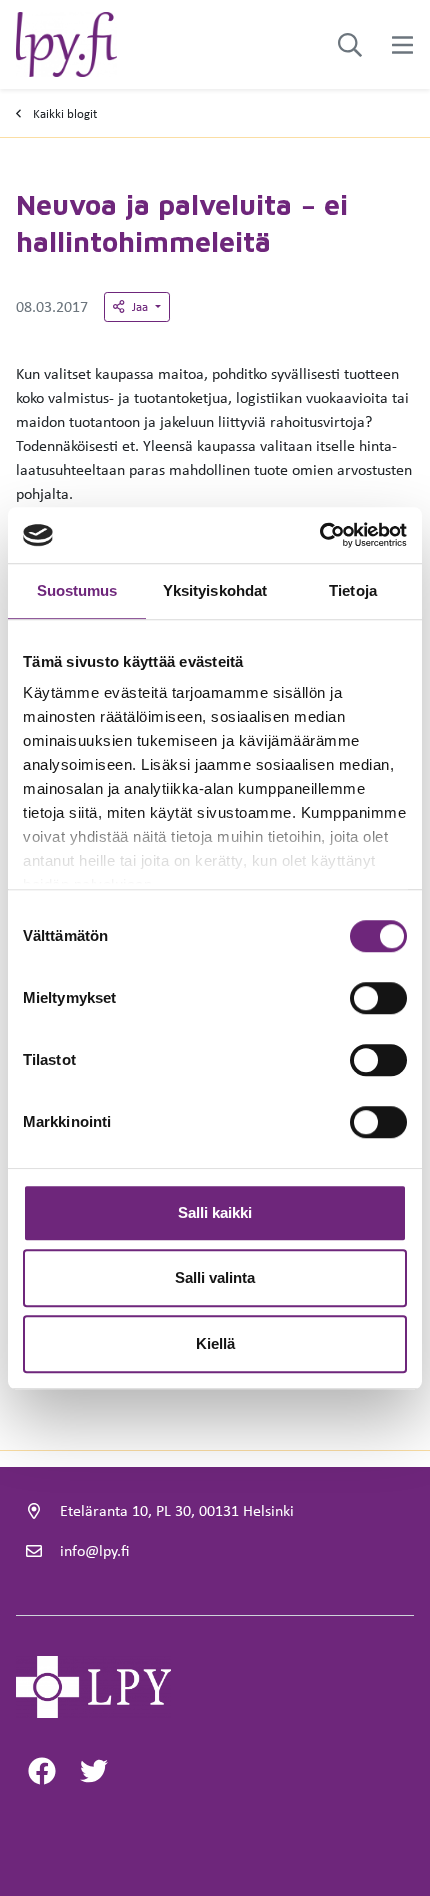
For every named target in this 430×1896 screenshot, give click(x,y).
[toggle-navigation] (402, 45)
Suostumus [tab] (77, 590)
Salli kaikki (215, 1212)
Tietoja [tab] (353, 590)
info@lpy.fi (94, 1550)
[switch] (378, 998)
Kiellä (215, 1343)
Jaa (141, 306)
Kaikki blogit (65, 113)
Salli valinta (215, 1277)
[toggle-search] (350, 45)
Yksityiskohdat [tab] (215, 590)
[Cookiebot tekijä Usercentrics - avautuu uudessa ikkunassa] (319, 535)
